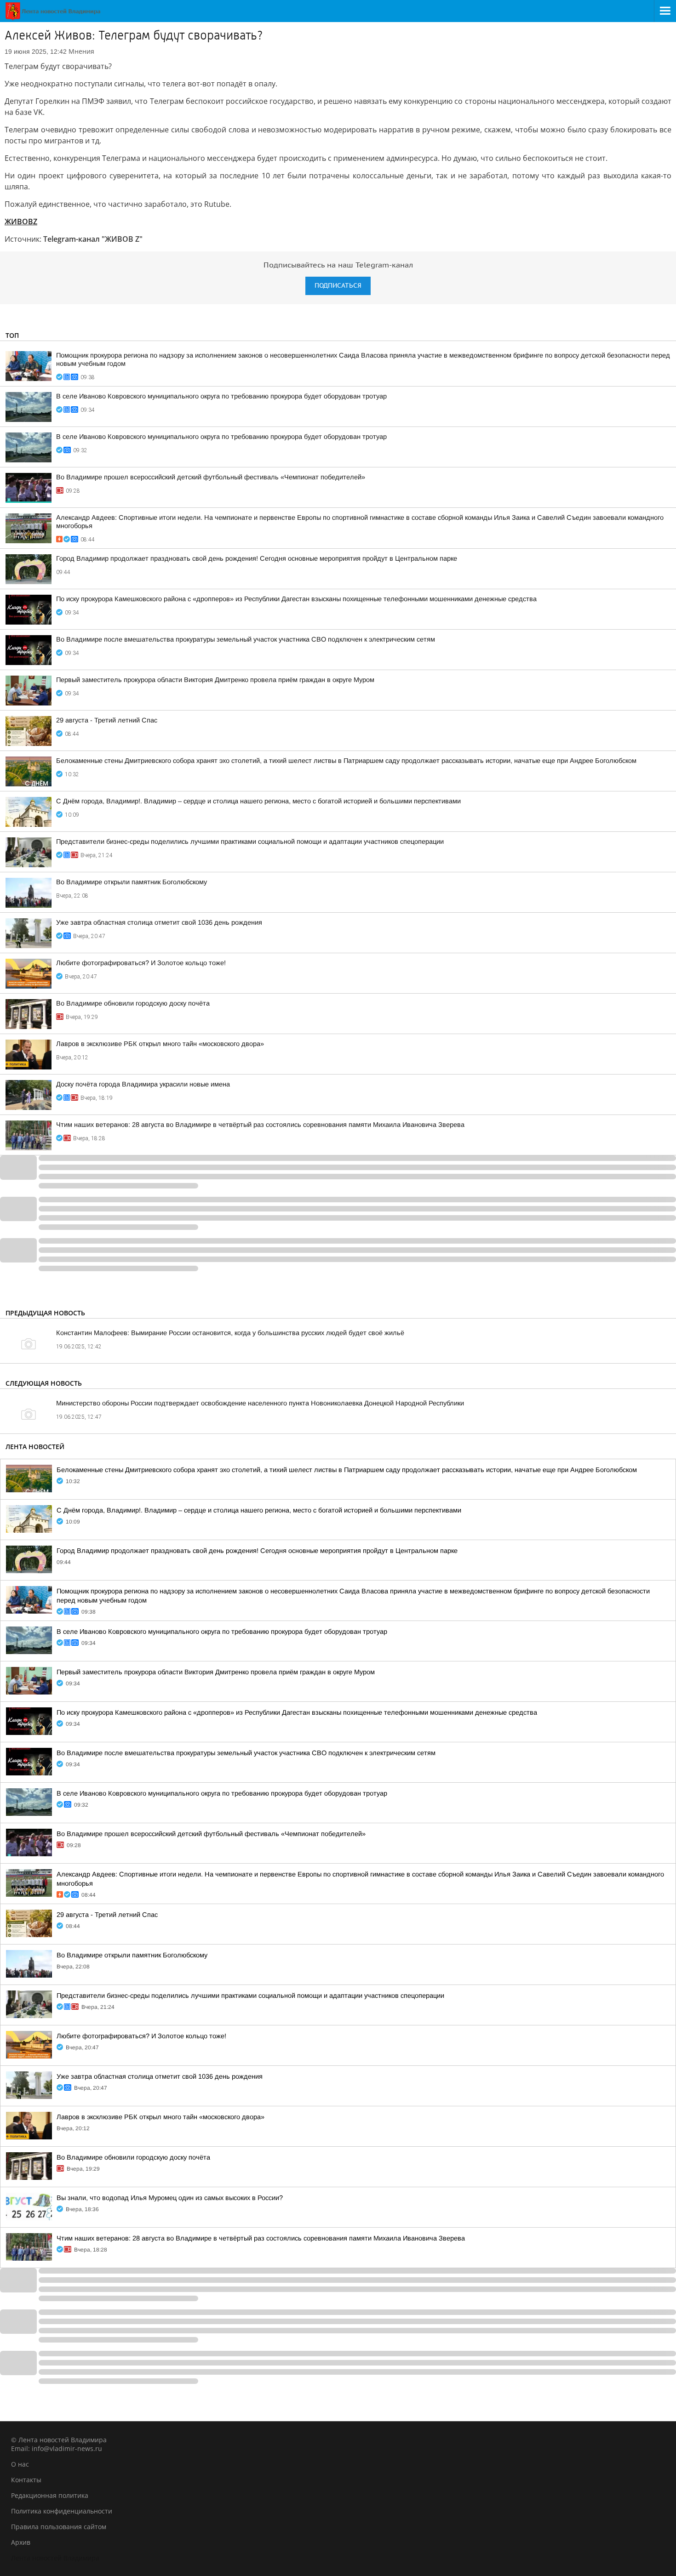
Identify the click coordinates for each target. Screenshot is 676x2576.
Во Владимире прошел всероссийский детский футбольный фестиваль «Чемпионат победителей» (211, 477)
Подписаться (338, 286)
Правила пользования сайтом (59, 2527)
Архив (21, 2542)
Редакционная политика (50, 2495)
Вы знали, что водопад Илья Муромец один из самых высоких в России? (170, 2198)
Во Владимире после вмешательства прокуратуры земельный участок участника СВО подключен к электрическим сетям (246, 639)
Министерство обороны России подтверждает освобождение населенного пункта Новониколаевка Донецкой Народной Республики (260, 1403)
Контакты (26, 2480)
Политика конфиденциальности (62, 2511)
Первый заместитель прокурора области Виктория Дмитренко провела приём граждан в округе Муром (215, 680)
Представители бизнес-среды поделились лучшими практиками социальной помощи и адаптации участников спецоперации (250, 842)
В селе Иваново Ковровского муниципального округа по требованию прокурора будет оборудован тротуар (221, 396)
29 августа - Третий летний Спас (107, 720)
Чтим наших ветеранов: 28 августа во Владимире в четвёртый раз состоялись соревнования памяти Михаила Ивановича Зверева (260, 1125)
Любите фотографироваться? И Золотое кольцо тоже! (141, 963)
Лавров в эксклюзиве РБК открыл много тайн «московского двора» (160, 1044)
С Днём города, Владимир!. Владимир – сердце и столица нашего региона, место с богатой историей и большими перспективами (258, 801)
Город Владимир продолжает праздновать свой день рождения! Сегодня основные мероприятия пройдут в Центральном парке (257, 558)
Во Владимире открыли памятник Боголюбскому (132, 882)
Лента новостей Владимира (55, 2558)
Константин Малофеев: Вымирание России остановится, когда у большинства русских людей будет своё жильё (230, 1333)
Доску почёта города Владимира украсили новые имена (143, 1084)
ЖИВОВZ (21, 222)
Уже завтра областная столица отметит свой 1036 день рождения (159, 922)
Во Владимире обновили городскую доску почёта (133, 1003)
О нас (20, 2464)
